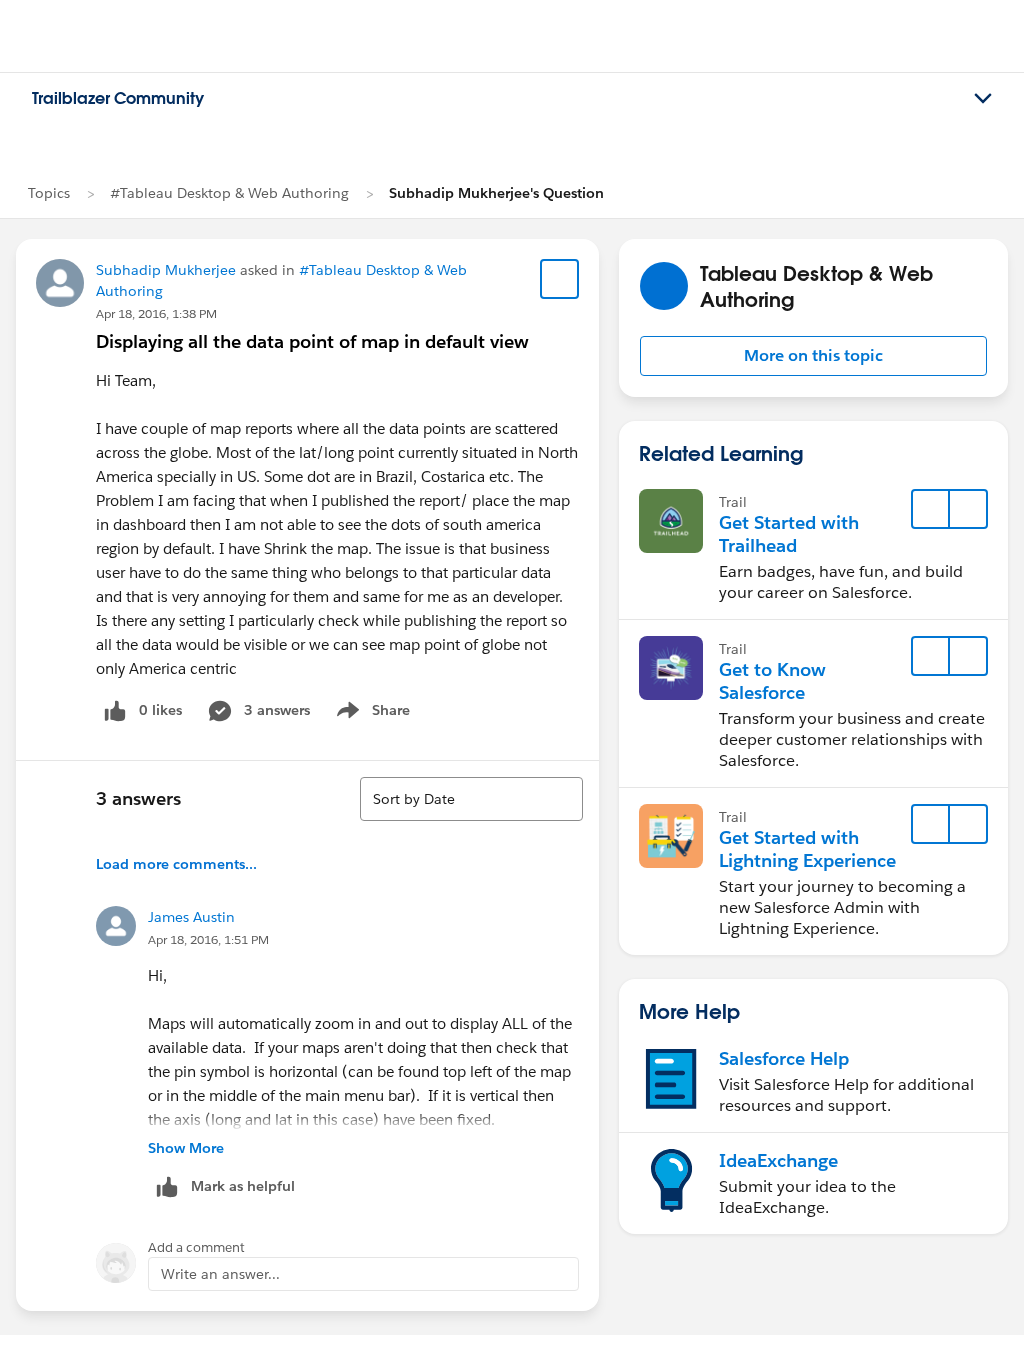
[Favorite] (560, 279)
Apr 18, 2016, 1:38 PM (156, 313)
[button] (813, 356)
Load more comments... (176, 864)
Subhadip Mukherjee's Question (496, 193)
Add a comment (196, 1247)
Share (370, 714)
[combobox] (471, 799)
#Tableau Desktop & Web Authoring (229, 193)
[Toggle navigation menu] (983, 99)
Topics (49, 193)
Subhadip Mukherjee (166, 270)
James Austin (191, 917)
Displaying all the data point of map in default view (312, 341)
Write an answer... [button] (220, 1274)
